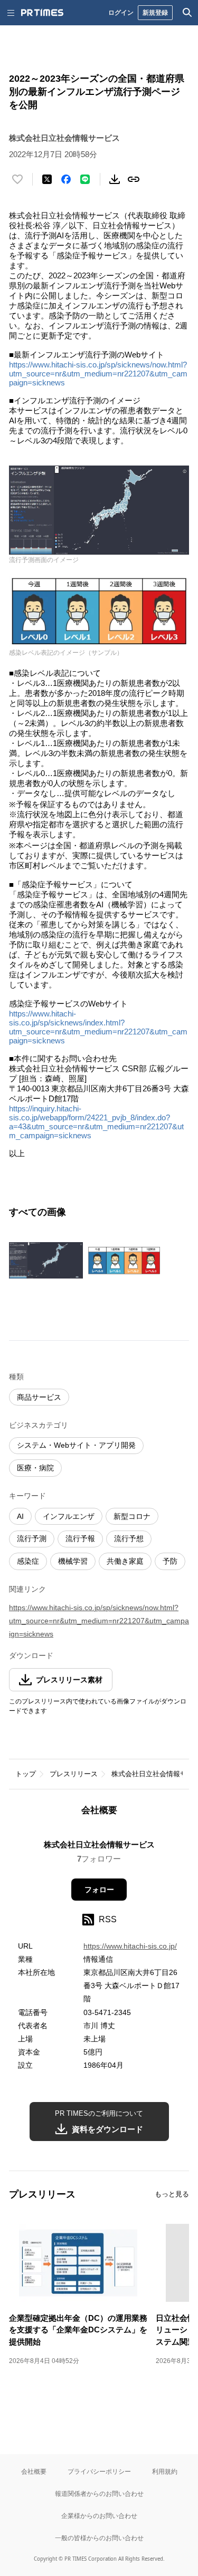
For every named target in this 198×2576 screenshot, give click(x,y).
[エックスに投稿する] (47, 179)
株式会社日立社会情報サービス (99, 1844)
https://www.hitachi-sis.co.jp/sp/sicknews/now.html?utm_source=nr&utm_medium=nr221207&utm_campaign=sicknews (98, 374)
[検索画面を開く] (187, 13)
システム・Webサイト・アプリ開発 (76, 1445)
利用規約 (165, 2471)
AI (20, 1516)
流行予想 (129, 1538)
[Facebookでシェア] (66, 179)
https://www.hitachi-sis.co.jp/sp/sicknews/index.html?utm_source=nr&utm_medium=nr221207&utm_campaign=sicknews (98, 1027)
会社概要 (34, 2471)
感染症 (28, 1561)
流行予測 (32, 1538)
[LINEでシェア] (85, 179)
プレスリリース (74, 1774)
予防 (170, 1561)
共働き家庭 (125, 1561)
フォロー (99, 1890)
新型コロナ (132, 1516)
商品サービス (39, 1397)
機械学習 (73, 1561)
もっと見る (172, 2194)
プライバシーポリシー (99, 2471)
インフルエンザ (69, 1516)
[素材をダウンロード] (115, 179)
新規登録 (155, 12)
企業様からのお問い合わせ (99, 2516)
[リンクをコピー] (134, 179)
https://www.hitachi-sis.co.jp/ (130, 1946)
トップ (26, 1774)
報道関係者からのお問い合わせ (99, 2493)
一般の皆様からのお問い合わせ (99, 2538)
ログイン (121, 12)
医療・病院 (35, 1468)
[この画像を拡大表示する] (46, 1261)
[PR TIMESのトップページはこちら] (42, 13)
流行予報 (80, 1538)
